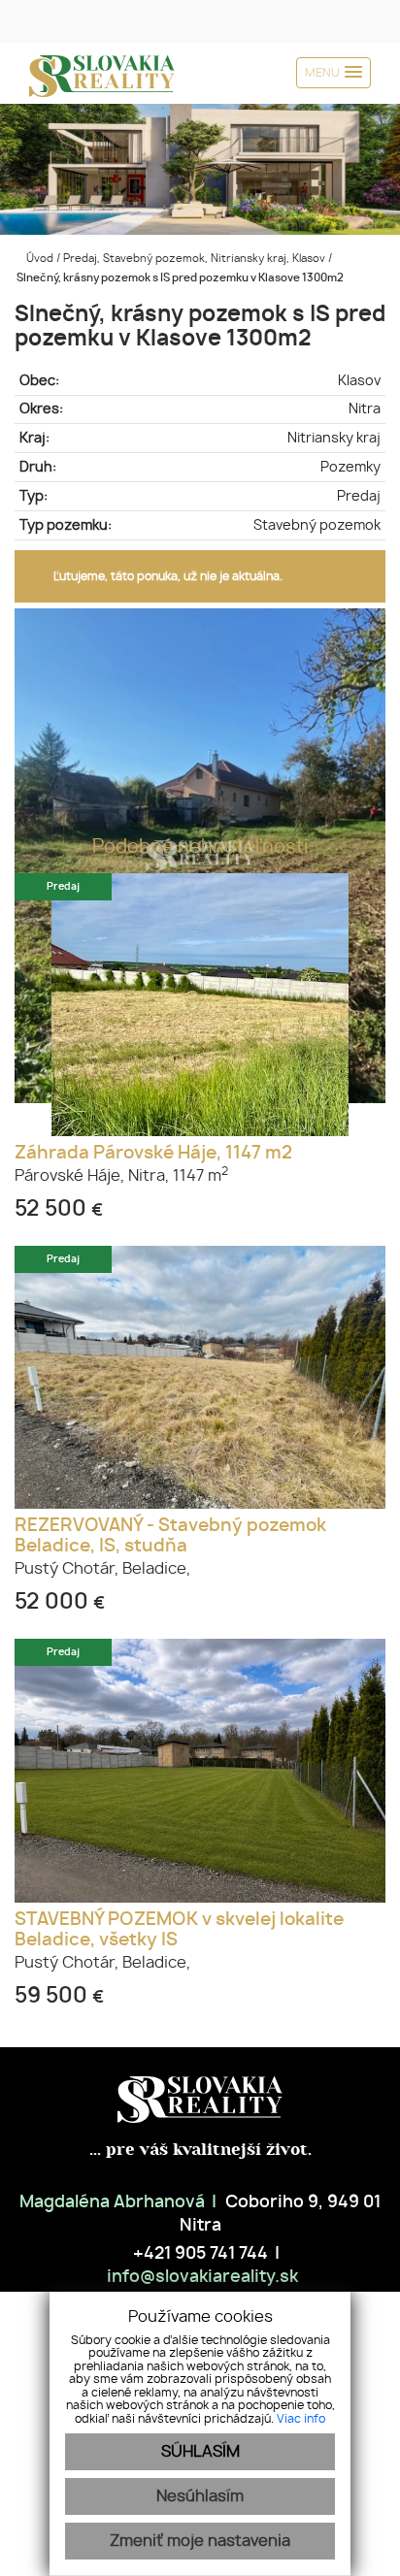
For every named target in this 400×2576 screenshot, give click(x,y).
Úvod (38, 259)
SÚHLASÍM (200, 2452)
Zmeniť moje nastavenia (200, 2541)
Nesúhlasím (200, 2496)
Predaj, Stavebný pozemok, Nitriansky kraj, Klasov (196, 259)
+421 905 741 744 (199, 2254)
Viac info (301, 2419)
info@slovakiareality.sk (200, 2277)
